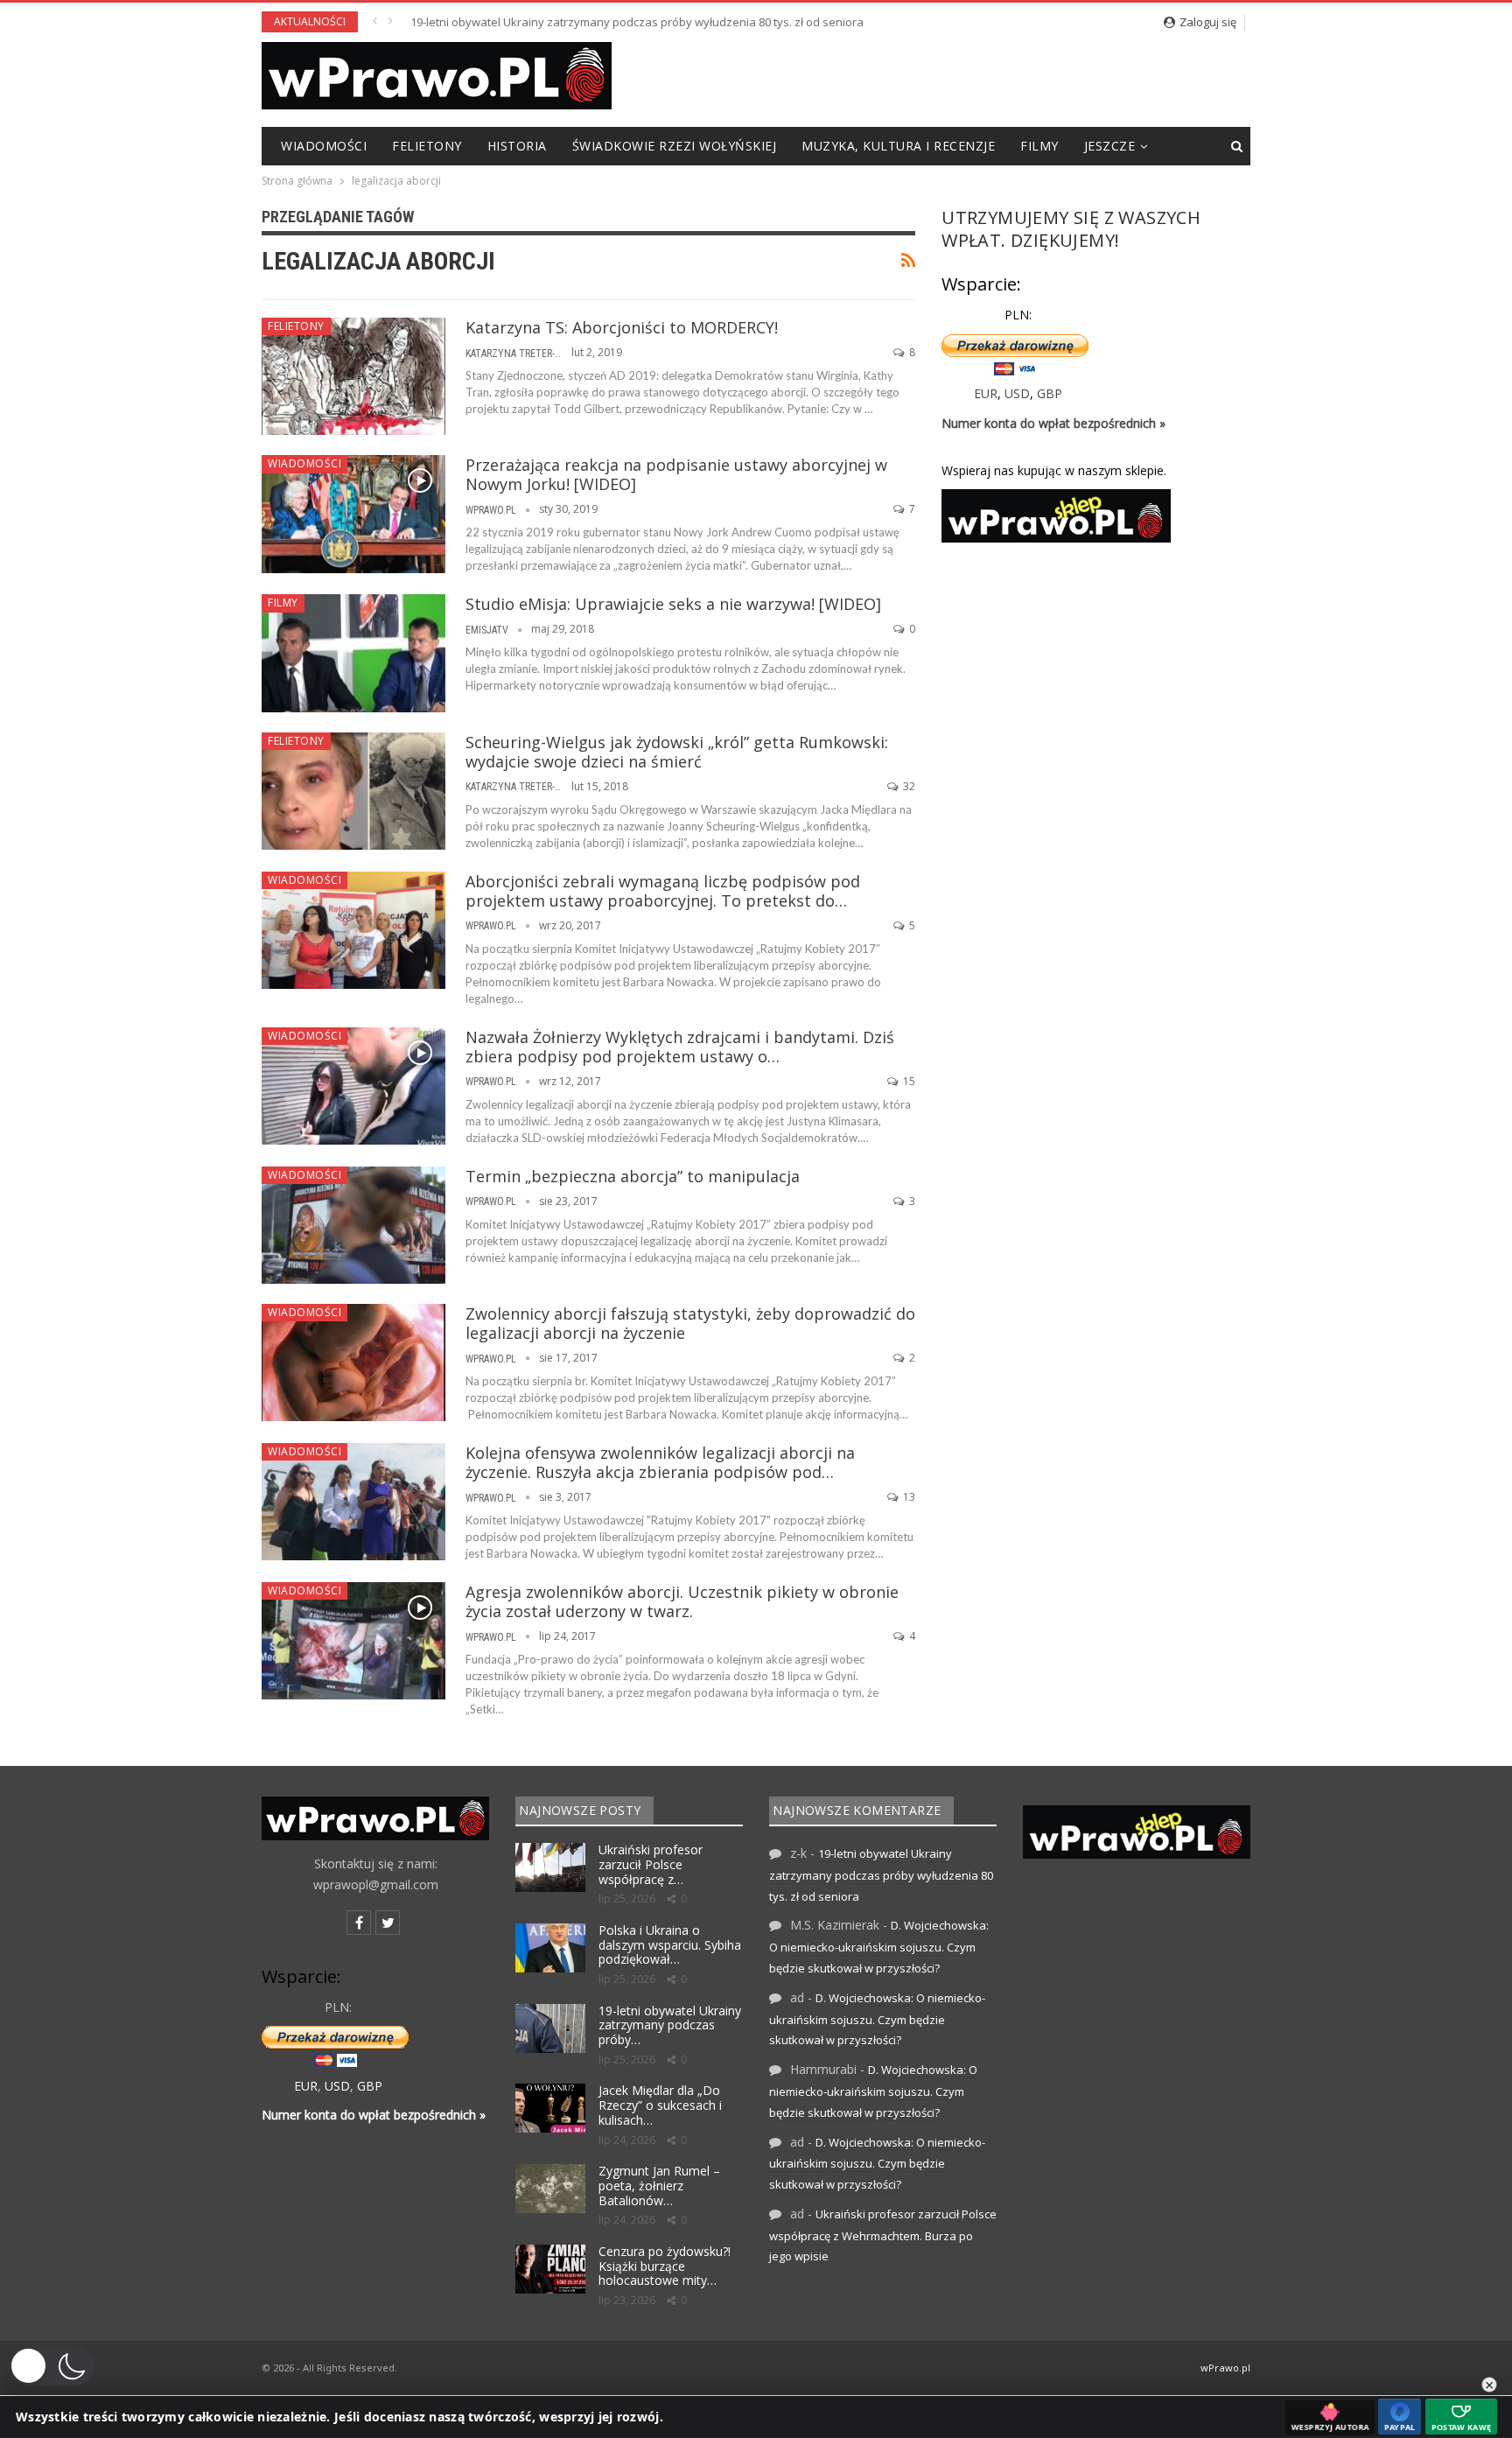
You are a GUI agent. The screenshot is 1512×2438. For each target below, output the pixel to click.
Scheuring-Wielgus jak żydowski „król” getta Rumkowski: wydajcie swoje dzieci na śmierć (677, 752)
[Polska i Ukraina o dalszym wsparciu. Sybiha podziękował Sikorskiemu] (550, 1948)
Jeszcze (1110, 146)
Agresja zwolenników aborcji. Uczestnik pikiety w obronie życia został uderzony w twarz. (682, 1601)
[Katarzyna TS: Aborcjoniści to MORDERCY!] (353, 376)
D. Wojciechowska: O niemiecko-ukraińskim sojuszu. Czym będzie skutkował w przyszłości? (879, 1947)
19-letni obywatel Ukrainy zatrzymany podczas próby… (670, 2025)
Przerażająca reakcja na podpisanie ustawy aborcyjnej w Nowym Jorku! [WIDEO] (676, 474)
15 (908, 1081)
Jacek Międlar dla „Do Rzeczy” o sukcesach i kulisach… (660, 2105)
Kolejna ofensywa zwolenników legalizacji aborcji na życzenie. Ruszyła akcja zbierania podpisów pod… (660, 1462)
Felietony (427, 146)
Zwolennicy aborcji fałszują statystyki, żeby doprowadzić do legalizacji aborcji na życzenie (690, 1323)
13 (908, 1497)
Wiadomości (324, 146)
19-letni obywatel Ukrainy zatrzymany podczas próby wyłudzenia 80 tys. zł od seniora (637, 22)
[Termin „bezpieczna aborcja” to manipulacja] (353, 1225)
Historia (517, 146)
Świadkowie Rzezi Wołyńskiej (675, 146)
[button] (52, 2366)
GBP (1050, 393)
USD (1017, 393)
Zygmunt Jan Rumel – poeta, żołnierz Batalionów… (659, 2186)
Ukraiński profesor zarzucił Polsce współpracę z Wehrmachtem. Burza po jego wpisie (883, 2235)
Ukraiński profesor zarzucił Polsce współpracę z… (651, 1864)
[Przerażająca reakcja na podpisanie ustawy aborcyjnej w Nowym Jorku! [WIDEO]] (353, 514)
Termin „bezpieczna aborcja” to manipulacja (633, 1176)
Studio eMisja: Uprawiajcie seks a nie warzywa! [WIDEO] (673, 604)
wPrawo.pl (1225, 2368)
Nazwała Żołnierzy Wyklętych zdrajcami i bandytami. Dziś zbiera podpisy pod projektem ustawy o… (680, 1047)
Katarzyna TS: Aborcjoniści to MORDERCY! (622, 327)
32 (908, 786)
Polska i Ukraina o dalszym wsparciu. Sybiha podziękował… (670, 1945)
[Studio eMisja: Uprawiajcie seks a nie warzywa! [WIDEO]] (353, 653)
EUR (986, 393)
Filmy (1039, 146)
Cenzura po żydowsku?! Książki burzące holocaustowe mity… (665, 2266)
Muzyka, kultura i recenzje (898, 146)
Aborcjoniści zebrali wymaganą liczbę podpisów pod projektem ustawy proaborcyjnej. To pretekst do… (663, 891)
